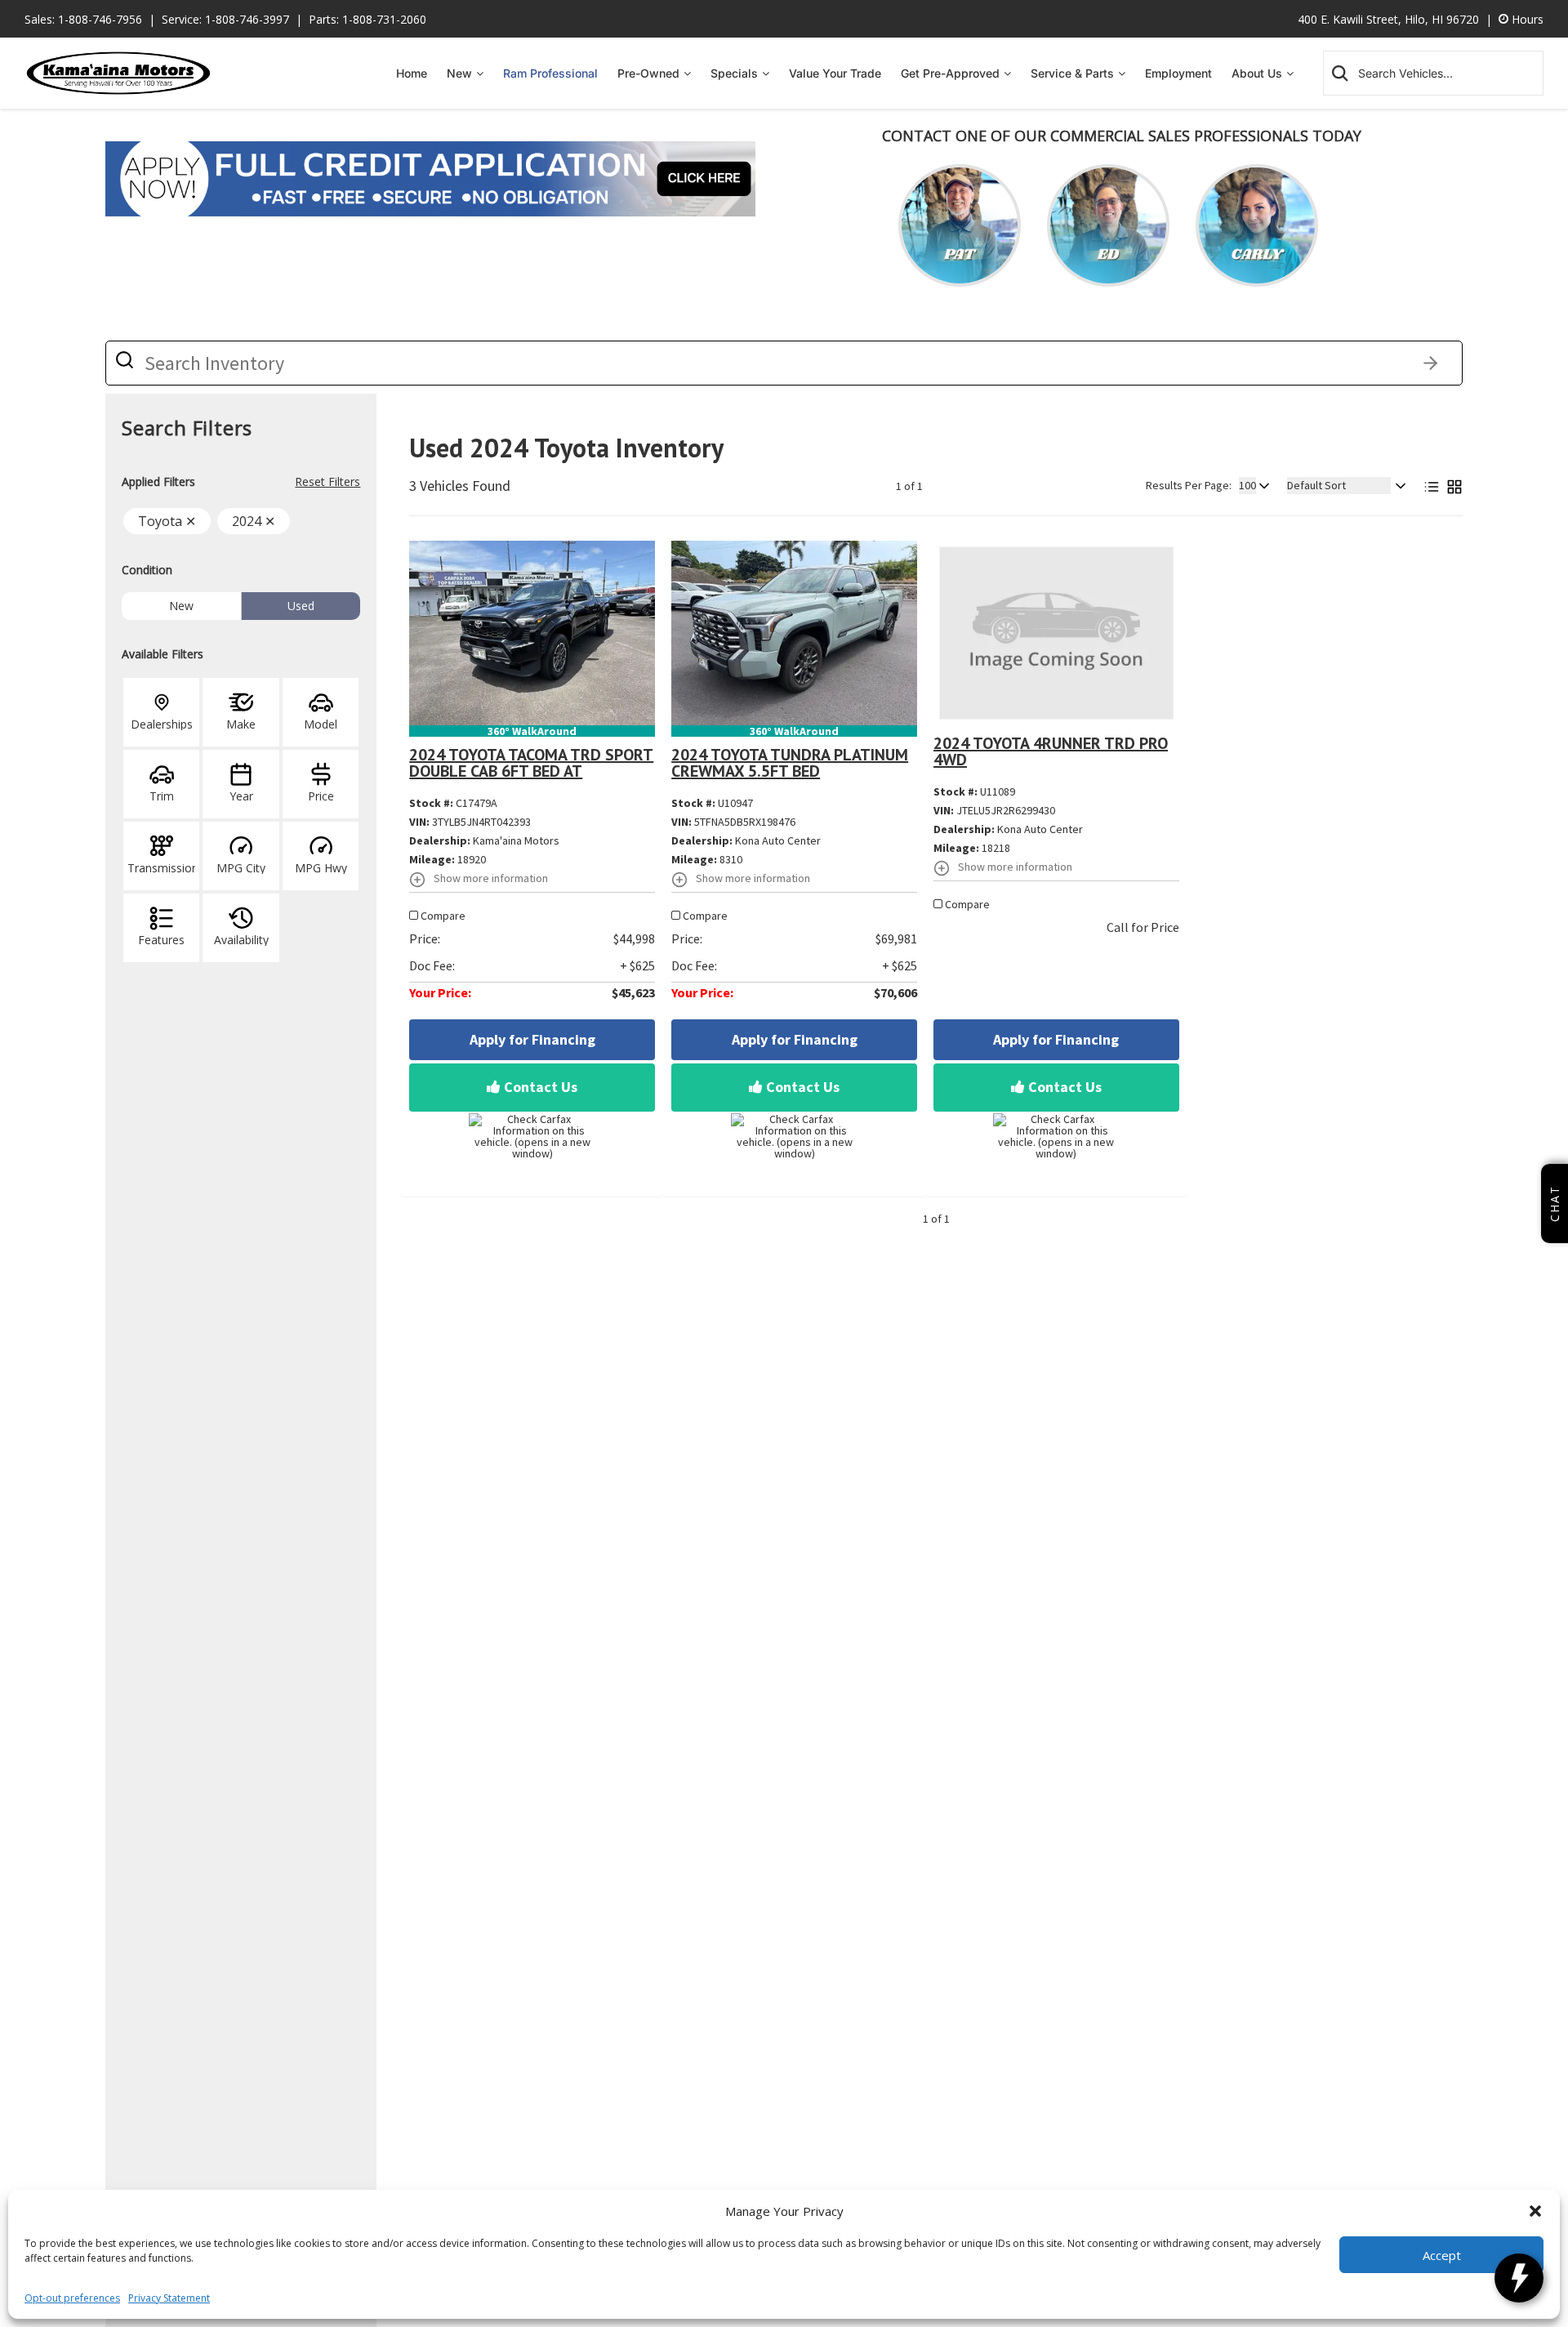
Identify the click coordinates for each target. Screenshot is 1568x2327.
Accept (1442, 2255)
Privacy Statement (169, 2298)
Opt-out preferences (72, 2298)
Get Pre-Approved (950, 73)
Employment (1178, 73)
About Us (1257, 73)
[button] (1535, 2211)
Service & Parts (1072, 73)
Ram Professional (550, 73)
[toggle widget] (1519, 2278)
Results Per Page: (1189, 485)
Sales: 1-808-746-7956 (83, 19)
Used (301, 606)
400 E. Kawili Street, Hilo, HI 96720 (1388, 19)
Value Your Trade (835, 73)
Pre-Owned (648, 73)
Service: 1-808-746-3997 (225, 19)
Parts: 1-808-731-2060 (367, 19)
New (459, 73)
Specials (734, 73)
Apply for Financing (532, 1039)
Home (412, 73)
